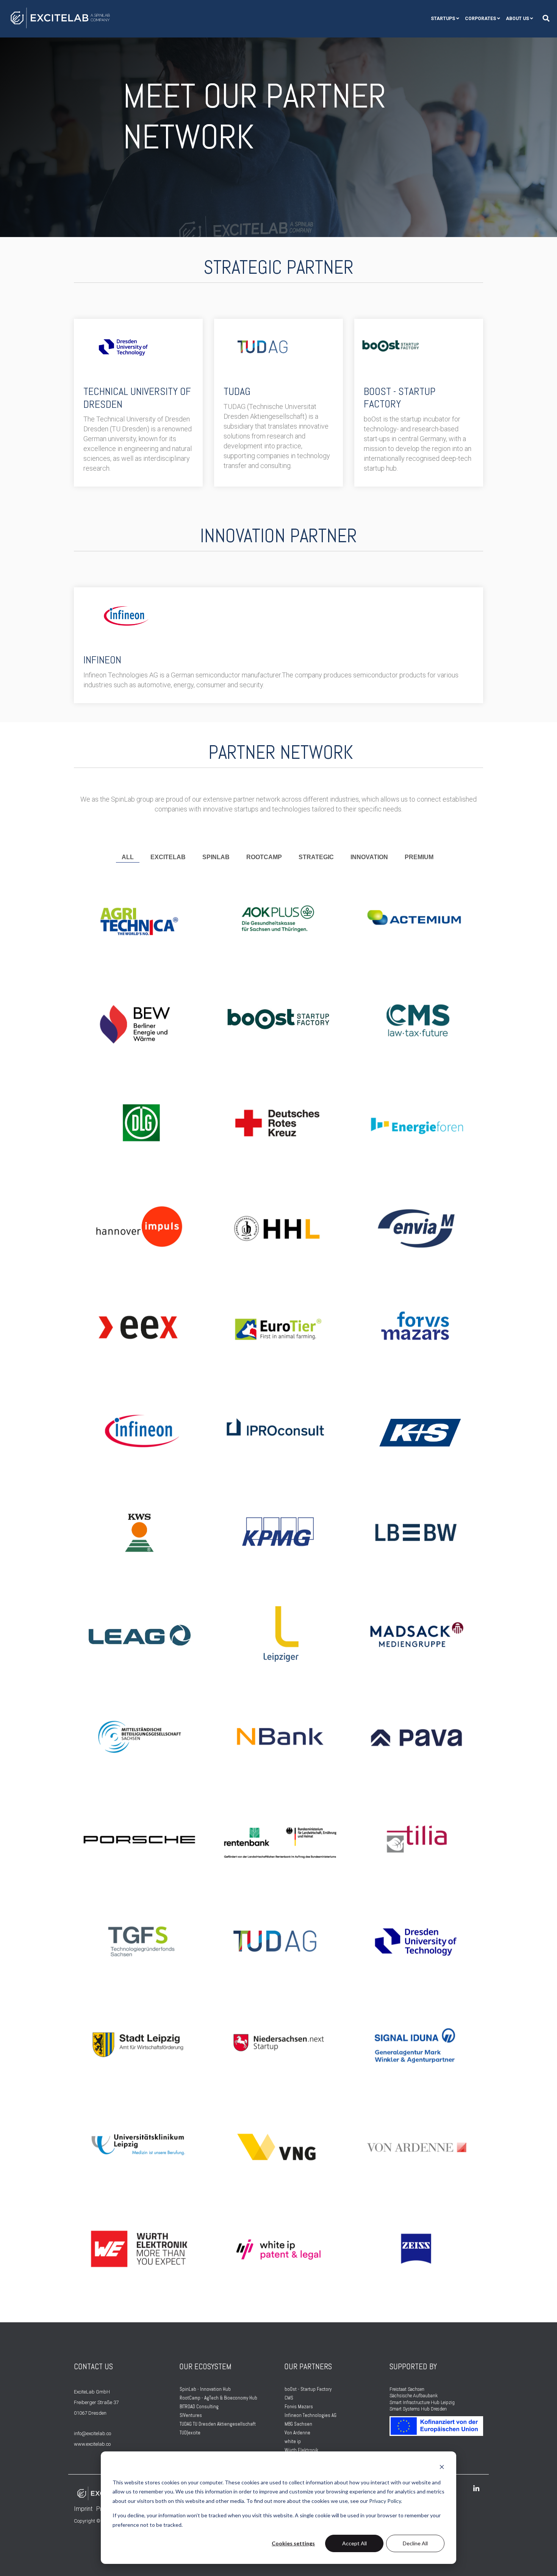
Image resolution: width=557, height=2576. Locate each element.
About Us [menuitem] (517, 19)
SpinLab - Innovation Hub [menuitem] (205, 2389)
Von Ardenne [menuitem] (297, 2433)
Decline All (415, 2543)
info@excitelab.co (92, 2433)
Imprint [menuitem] (83, 2509)
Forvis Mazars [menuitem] (299, 2407)
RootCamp (264, 857)
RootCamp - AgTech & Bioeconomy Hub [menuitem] (219, 2398)
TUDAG (237, 391)
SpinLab (216, 857)
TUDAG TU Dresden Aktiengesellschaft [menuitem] (218, 2424)
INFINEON (102, 660)
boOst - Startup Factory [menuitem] (308, 2389)
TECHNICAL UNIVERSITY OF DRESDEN (137, 398)
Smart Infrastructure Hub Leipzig (422, 2403)
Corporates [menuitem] (480, 19)
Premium (419, 857)
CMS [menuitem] (289, 2398)
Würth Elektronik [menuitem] (301, 2450)
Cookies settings (293, 2543)
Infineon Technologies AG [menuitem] (311, 2415)
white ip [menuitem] (293, 2441)
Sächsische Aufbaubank (414, 2396)
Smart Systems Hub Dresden (418, 2409)
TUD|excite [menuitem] (190, 2433)
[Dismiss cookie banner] (442, 2468)
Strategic (316, 857)
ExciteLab (168, 857)
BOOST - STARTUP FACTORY (400, 398)
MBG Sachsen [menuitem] (298, 2424)
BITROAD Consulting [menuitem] (200, 2407)
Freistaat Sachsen (407, 2389)
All (128, 857)
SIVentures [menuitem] (191, 2415)
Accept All (354, 2543)
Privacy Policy (385, 2501)
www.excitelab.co (92, 2444)
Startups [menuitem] (443, 19)
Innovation (369, 857)
